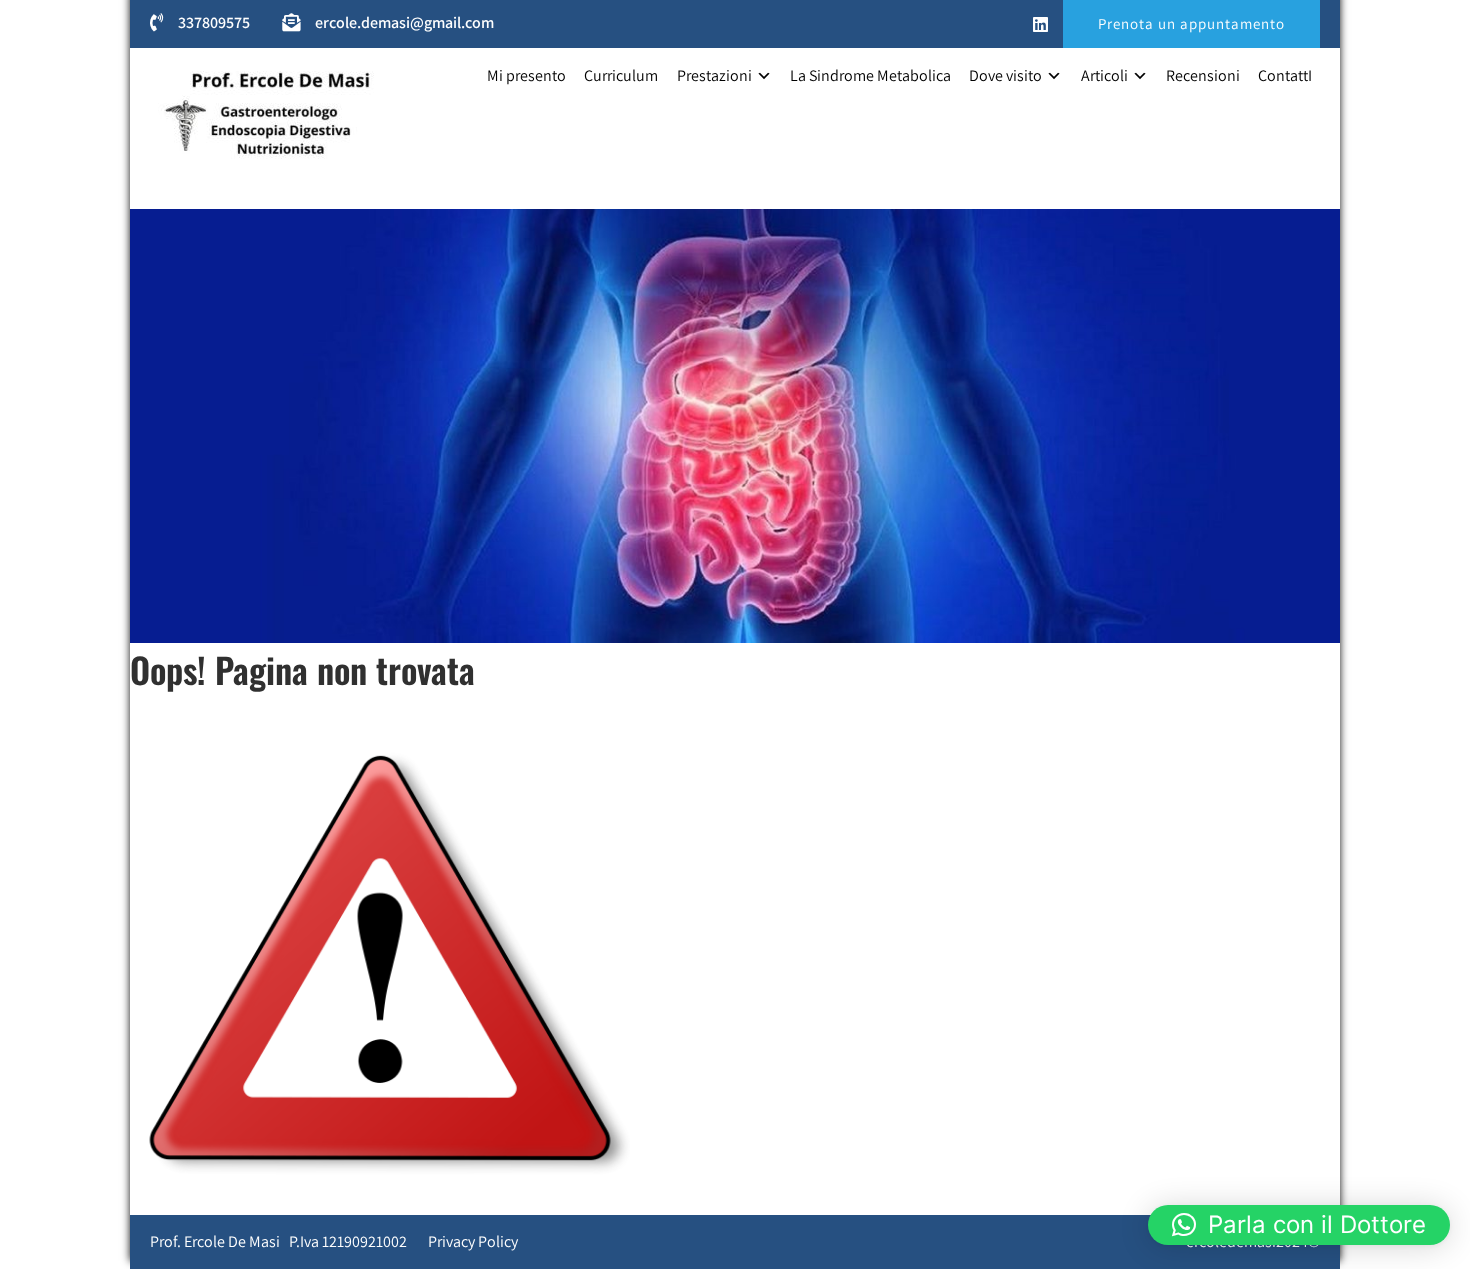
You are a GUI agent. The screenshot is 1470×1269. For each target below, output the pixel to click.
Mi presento (526, 75)
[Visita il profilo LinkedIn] (1040, 25)
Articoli (1104, 75)
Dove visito (1005, 75)
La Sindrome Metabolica (870, 75)
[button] (1299, 1225)
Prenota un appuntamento (1191, 23)
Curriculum (621, 75)
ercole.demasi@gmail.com (404, 22)
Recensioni (1203, 75)
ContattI (1285, 75)
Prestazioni (714, 75)
